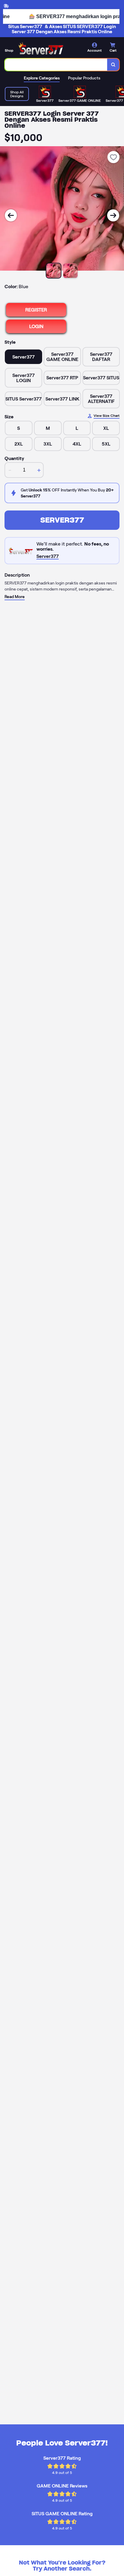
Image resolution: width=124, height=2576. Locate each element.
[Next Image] (113, 215)
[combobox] (56, 65)
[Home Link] (41, 48)
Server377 (62, 520)
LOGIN (36, 326)
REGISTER (36, 310)
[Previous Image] (11, 215)
